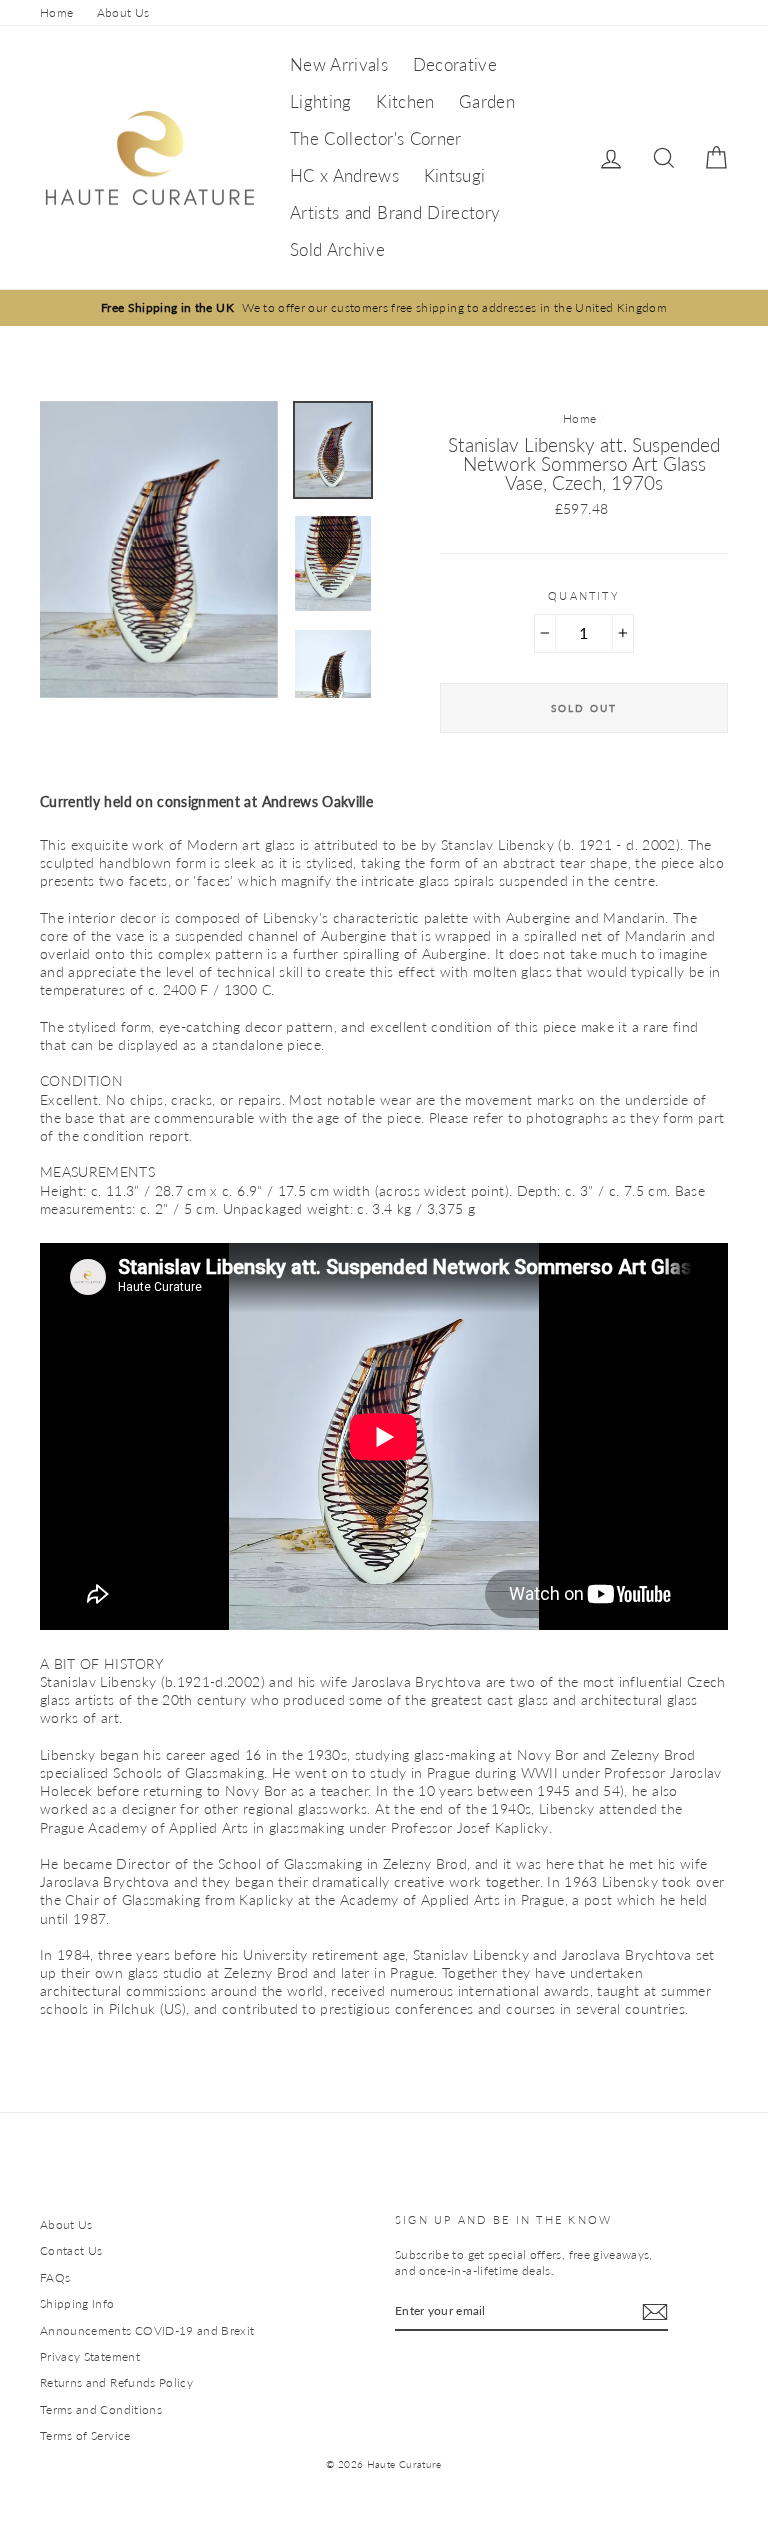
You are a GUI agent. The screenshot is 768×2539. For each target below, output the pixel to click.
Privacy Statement (90, 2356)
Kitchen (405, 101)
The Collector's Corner (376, 138)
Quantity (584, 595)
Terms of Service (85, 2435)
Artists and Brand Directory (395, 212)
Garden (487, 101)
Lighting (321, 101)
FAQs (55, 2277)
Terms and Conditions (101, 2409)
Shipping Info (77, 2303)
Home (56, 12)
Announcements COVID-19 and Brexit (147, 2330)
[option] (384, 307)
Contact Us (71, 2250)
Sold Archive (337, 249)
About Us (123, 12)
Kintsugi (455, 175)
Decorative (455, 64)
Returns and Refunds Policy (116, 2382)
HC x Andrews (344, 175)
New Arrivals (339, 64)
